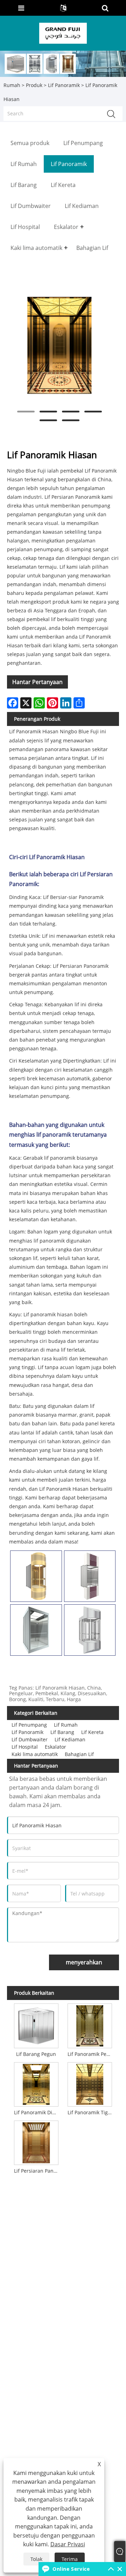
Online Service (71, 2569)
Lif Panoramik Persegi (91, 2054)
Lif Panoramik (64, 85)
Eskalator (55, 1747)
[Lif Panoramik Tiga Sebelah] (90, 2083)
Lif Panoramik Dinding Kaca (37, 2112)
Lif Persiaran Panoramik (37, 2171)
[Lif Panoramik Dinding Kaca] (36, 2083)
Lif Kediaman (70, 1739)
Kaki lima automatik (35, 1754)
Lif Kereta (92, 1732)
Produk (34, 85)
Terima (70, 2559)
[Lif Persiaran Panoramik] (36, 2142)
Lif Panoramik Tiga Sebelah (91, 2112)
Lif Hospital (25, 1747)
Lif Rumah (66, 1725)
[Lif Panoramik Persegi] (90, 2024)
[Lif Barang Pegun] (36, 2024)
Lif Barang (62, 1732)
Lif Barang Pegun (36, 2054)
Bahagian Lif (79, 1754)
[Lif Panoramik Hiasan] (59, 345)
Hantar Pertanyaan (37, 682)
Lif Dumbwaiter (30, 1739)
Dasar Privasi (68, 2544)
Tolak (36, 2559)
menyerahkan (84, 1962)
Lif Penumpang (29, 1725)
